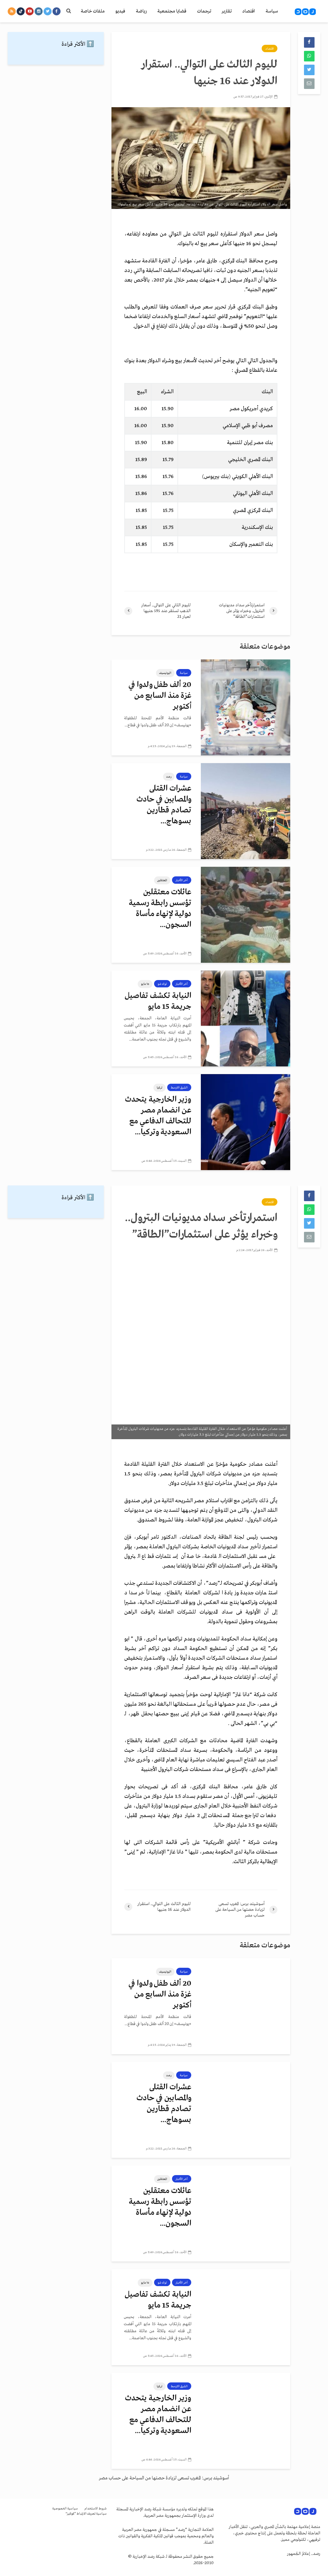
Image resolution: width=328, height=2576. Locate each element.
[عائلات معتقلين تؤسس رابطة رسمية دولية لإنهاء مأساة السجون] (246, 915)
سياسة (272, 11)
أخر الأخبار (182, 880)
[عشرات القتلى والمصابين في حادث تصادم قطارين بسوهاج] (246, 811)
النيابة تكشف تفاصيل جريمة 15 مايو (158, 1001)
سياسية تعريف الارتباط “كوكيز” (86, 2514)
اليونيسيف (165, 673)
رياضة (141, 11)
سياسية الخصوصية (65, 2509)
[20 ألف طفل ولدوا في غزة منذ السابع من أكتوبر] (246, 707)
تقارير (227, 11)
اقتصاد (249, 11)
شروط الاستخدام (95, 2509)
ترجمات (204, 11)
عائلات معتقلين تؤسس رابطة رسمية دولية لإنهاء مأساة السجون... (160, 909)
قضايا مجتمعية (172, 11)
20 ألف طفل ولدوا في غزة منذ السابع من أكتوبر (160, 696)
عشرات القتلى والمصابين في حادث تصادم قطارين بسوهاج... (164, 805)
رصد (169, 777)
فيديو (120, 11)
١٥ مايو (145, 984)
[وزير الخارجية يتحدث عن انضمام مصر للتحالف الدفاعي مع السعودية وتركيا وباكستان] (246, 1122)
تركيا (160, 1088)
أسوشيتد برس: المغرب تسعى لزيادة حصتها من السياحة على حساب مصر (164, 2478)
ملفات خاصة (93, 11)
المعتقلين (162, 880)
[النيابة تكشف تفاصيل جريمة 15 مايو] (246, 1018)
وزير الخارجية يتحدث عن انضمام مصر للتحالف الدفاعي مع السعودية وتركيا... (158, 1116)
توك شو (162, 984)
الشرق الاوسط (179, 1088)
